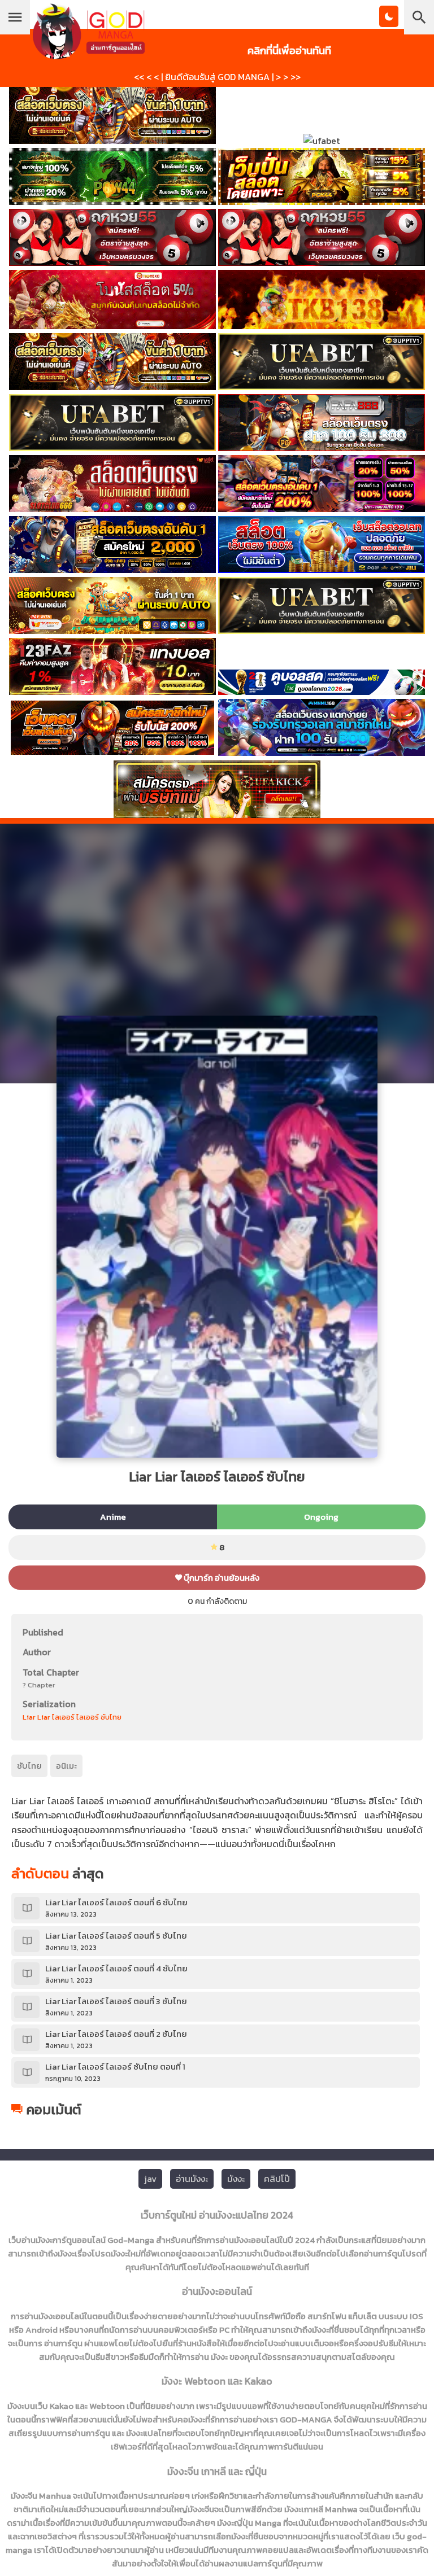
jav (150, 2179)
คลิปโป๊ (277, 2179)
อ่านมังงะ (192, 2179)
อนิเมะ (66, 1766)
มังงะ (236, 2179)
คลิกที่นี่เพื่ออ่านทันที (289, 50)
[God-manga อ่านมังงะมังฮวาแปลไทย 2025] (89, 54)
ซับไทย (29, 1766)
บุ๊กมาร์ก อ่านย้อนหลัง (221, 1578)
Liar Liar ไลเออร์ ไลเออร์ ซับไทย (72, 1717)
